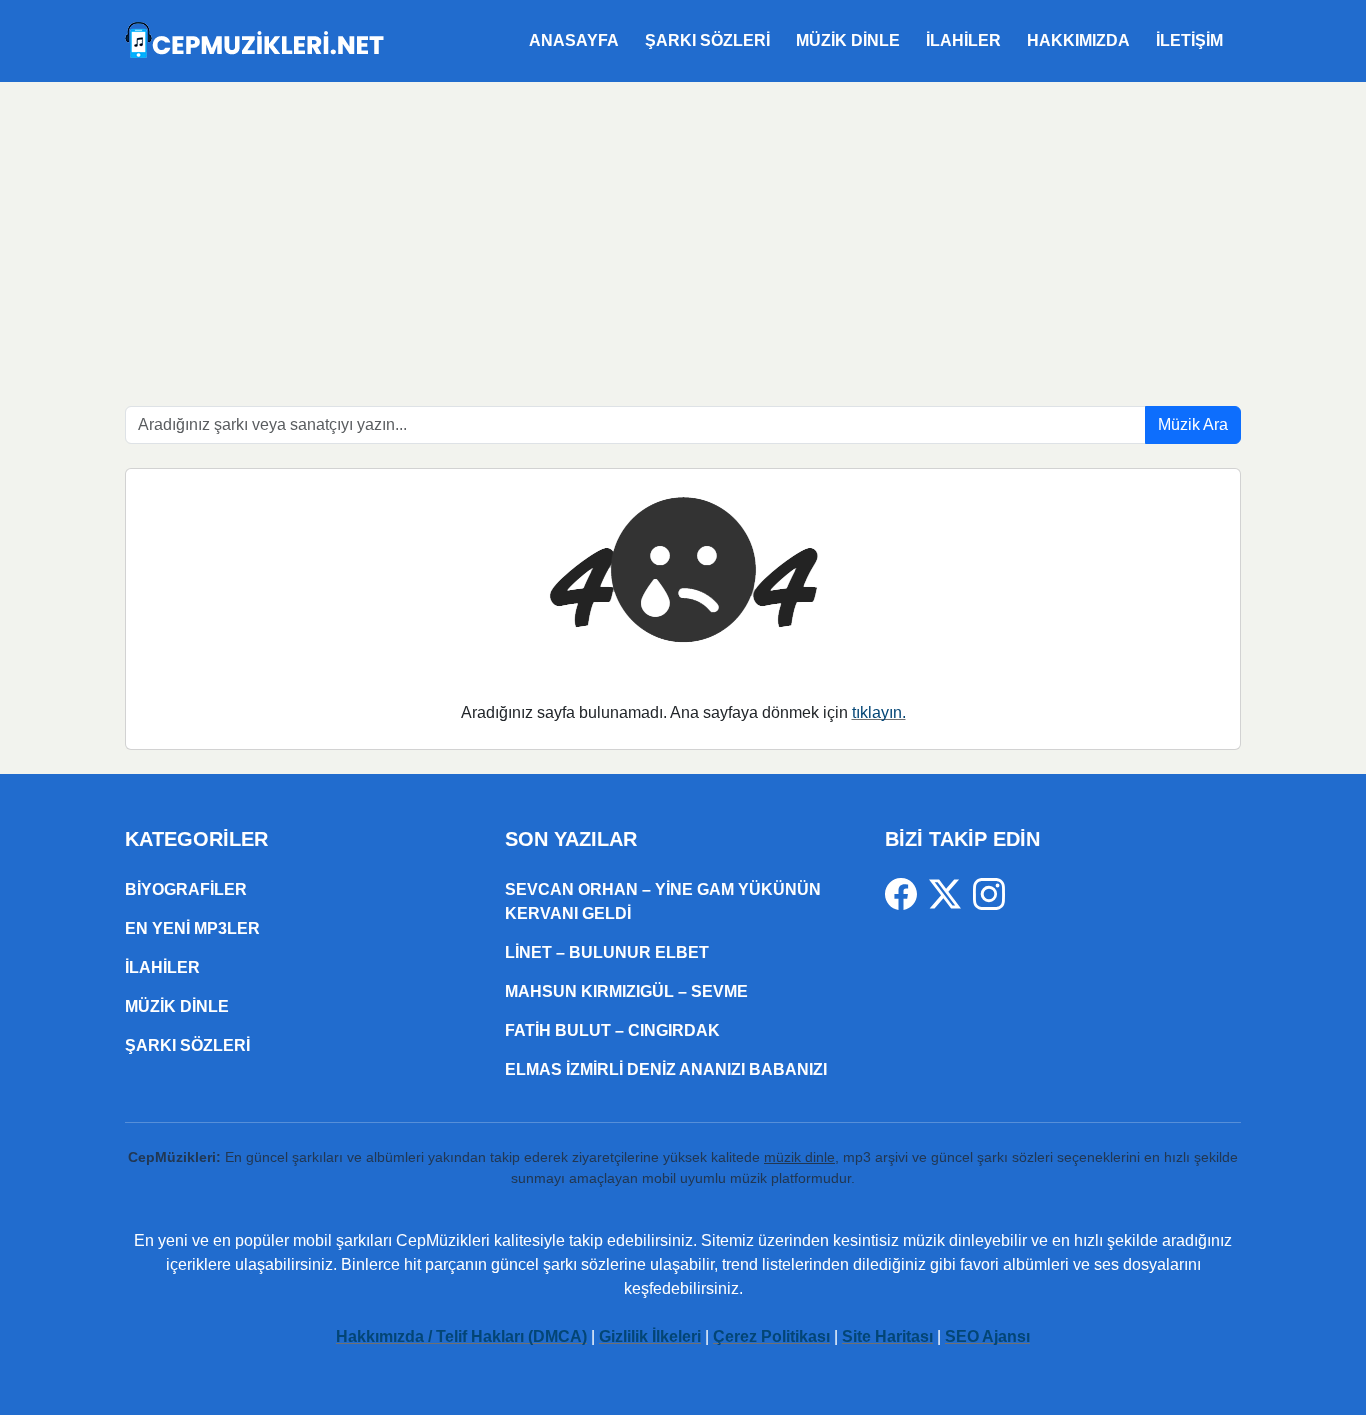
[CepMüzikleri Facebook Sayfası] (907, 892)
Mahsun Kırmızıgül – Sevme (626, 991)
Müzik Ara (1193, 424)
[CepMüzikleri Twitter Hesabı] (951, 892)
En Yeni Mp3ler (192, 928)
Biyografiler (186, 889)
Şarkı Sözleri (707, 40)
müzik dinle (799, 1157)
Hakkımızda (1078, 40)
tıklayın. (879, 712)
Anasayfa (574, 40)
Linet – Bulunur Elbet (607, 952)
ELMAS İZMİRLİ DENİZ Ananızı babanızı (666, 1069)
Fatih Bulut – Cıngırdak (612, 1030)
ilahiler (963, 40)
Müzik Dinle (848, 40)
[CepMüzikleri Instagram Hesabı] (989, 892)
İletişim (1189, 40)
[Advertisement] (683, 232)
